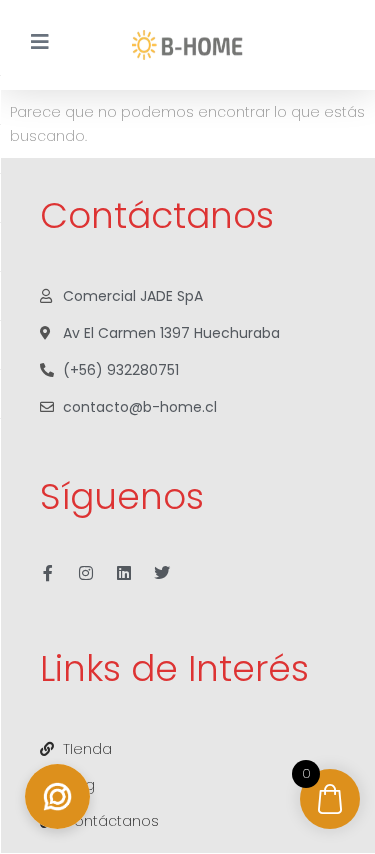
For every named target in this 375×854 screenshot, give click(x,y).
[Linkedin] (124, 573)
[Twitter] (162, 573)
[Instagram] (86, 573)
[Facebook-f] (48, 573)
